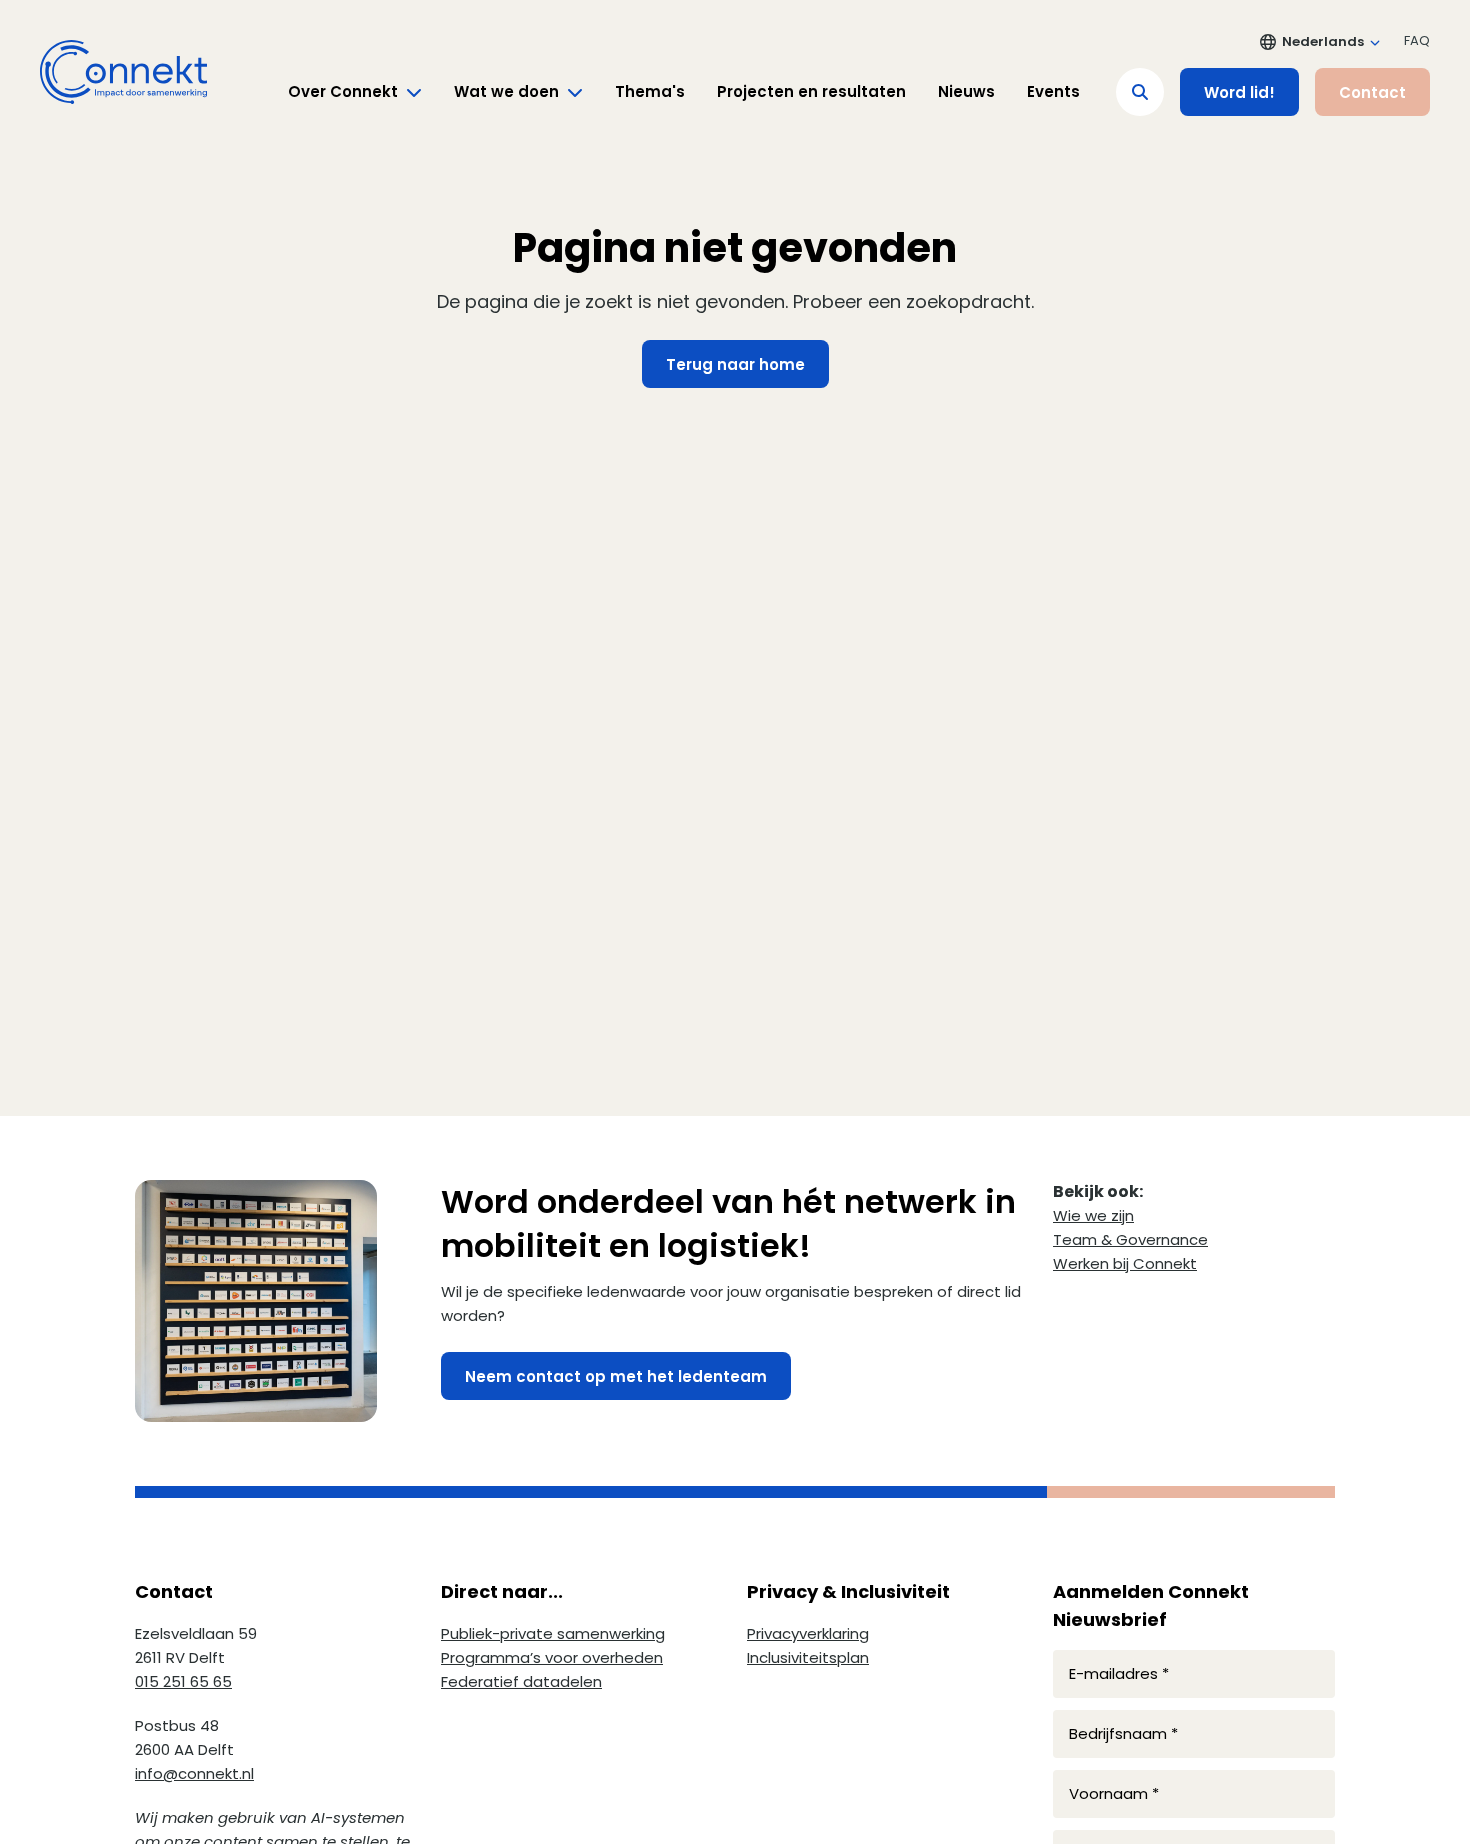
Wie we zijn (1093, 1215)
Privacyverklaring (808, 1633)
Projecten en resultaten (811, 91)
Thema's (650, 91)
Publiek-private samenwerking (553, 1633)
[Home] (123, 72)
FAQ (1417, 40)
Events (1053, 91)
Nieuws (966, 91)
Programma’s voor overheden (552, 1657)
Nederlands (1323, 41)
